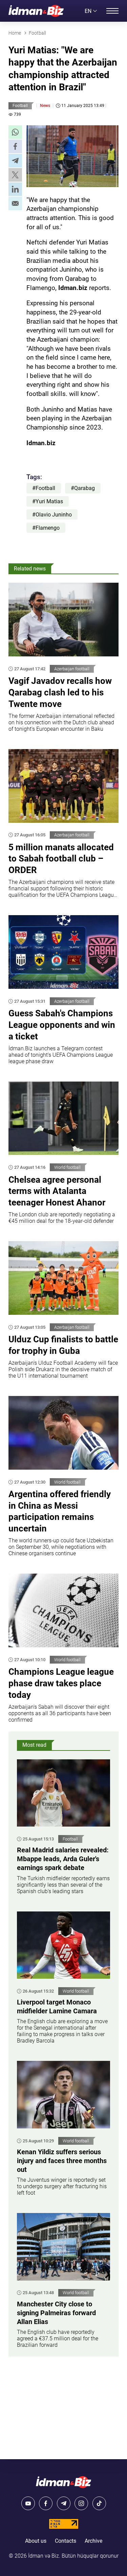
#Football (44, 488)
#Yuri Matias (48, 501)
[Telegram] (64, 2503)
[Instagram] (81, 2503)
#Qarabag (83, 488)
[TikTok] (99, 2503)
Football (20, 106)
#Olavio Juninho (52, 515)
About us (36, 2541)
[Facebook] (46, 2503)
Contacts (66, 2541)
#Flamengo (46, 528)
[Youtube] (28, 2503)
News (45, 106)
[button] (15, 132)
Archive (93, 2541)
